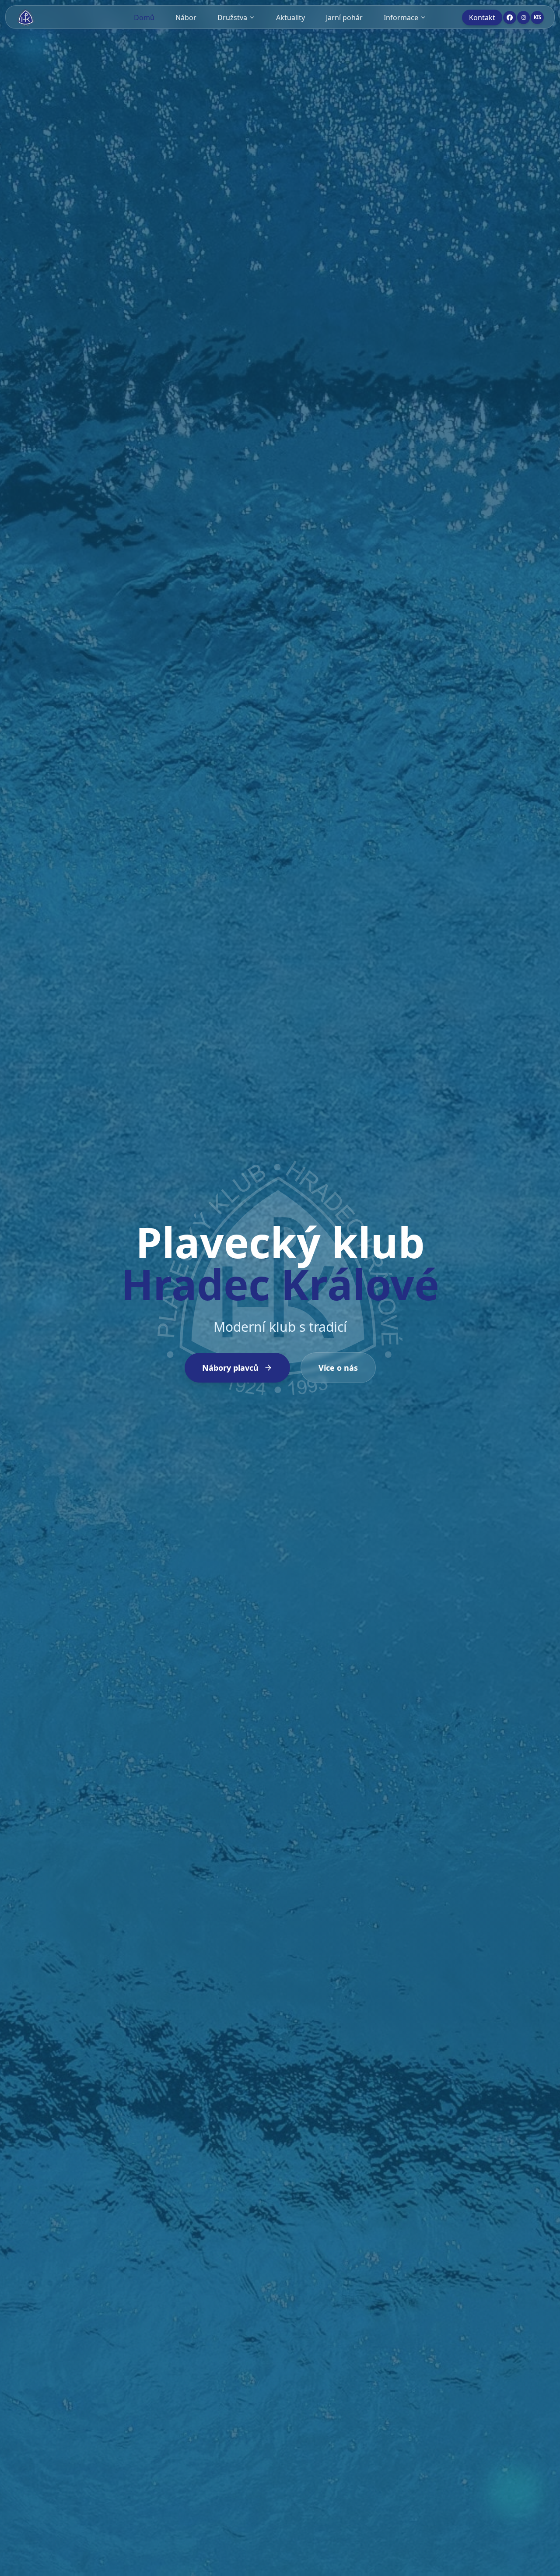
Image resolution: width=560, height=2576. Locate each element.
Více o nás (338, 1368)
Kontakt (482, 18)
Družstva (232, 18)
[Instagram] (524, 18)
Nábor (186, 18)
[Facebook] (510, 18)
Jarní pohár (344, 18)
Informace (401, 18)
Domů (144, 18)
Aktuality (290, 18)
